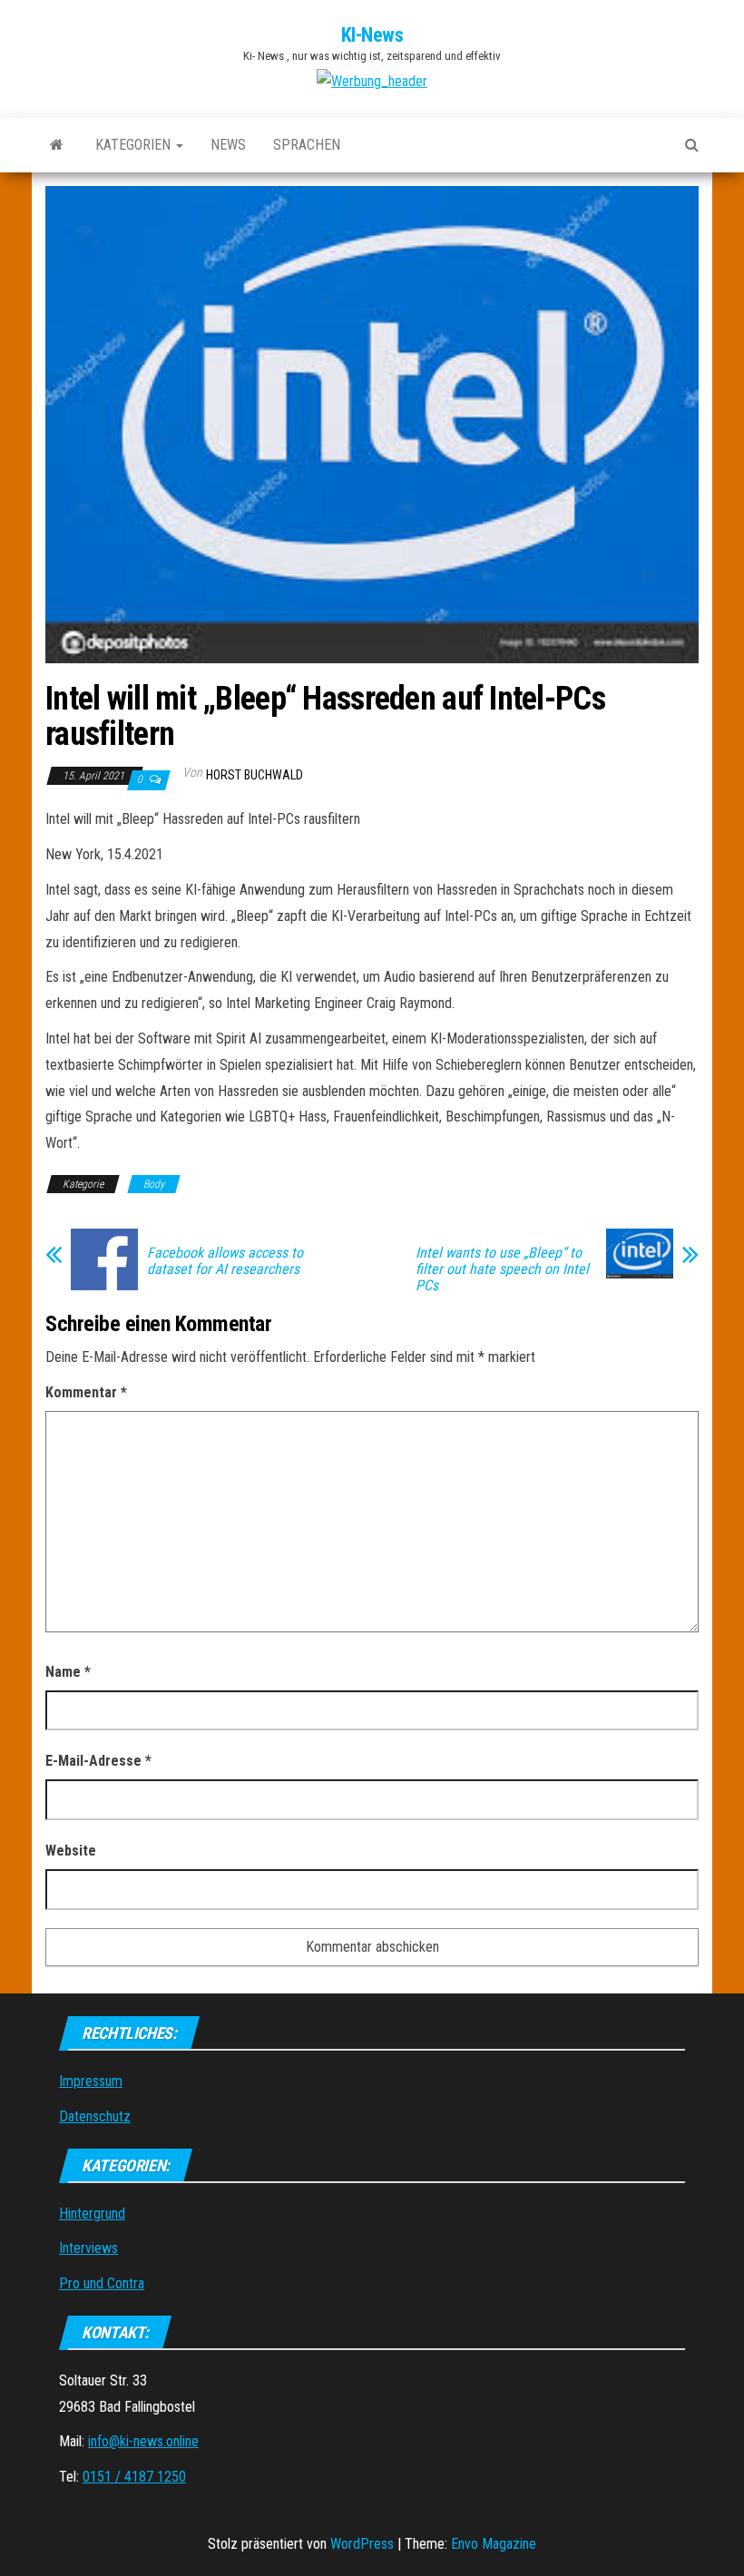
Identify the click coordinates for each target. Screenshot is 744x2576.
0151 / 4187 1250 (134, 2477)
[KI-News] (57, 145)
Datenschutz (95, 2116)
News (228, 145)
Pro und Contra (102, 2283)
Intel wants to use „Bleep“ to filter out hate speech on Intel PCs (502, 1269)
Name (68, 1672)
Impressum (91, 2081)
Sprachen (307, 145)
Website (71, 1851)
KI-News (372, 35)
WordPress (362, 2544)
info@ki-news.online (143, 2441)
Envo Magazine (494, 2544)
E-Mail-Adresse (98, 1761)
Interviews (88, 2248)
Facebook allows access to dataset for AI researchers (225, 1261)
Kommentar (86, 1392)
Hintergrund (92, 2214)
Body (154, 1184)
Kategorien (135, 145)
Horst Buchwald (255, 775)
